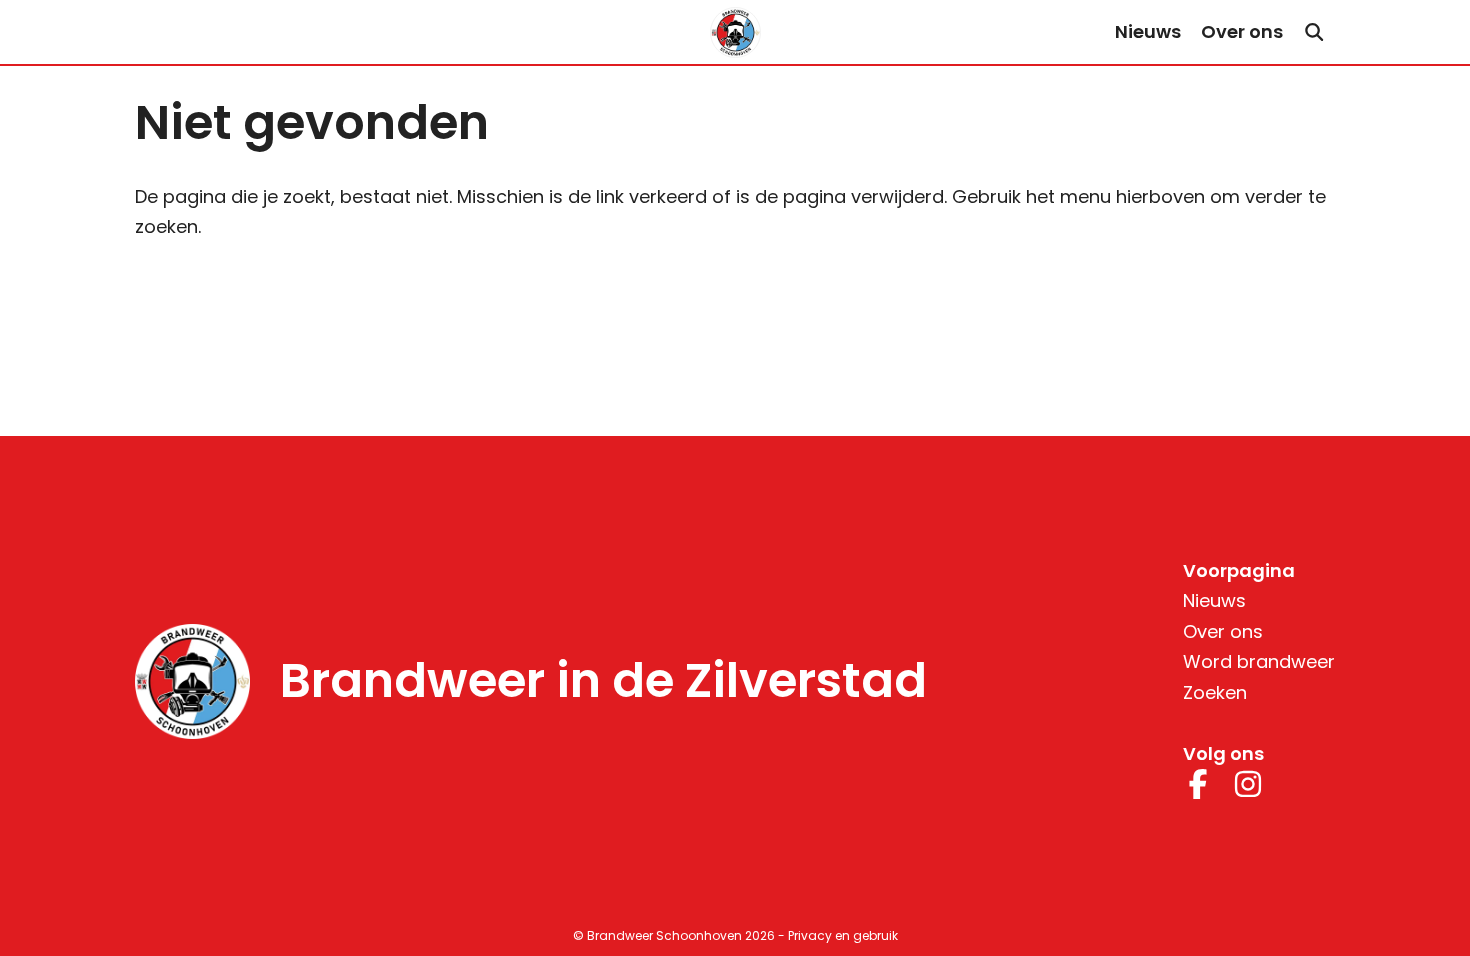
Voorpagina (1239, 570)
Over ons (1242, 31)
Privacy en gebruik (843, 935)
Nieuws (1148, 31)
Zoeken (1215, 692)
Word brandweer (1259, 661)
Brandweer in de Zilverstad (603, 681)
